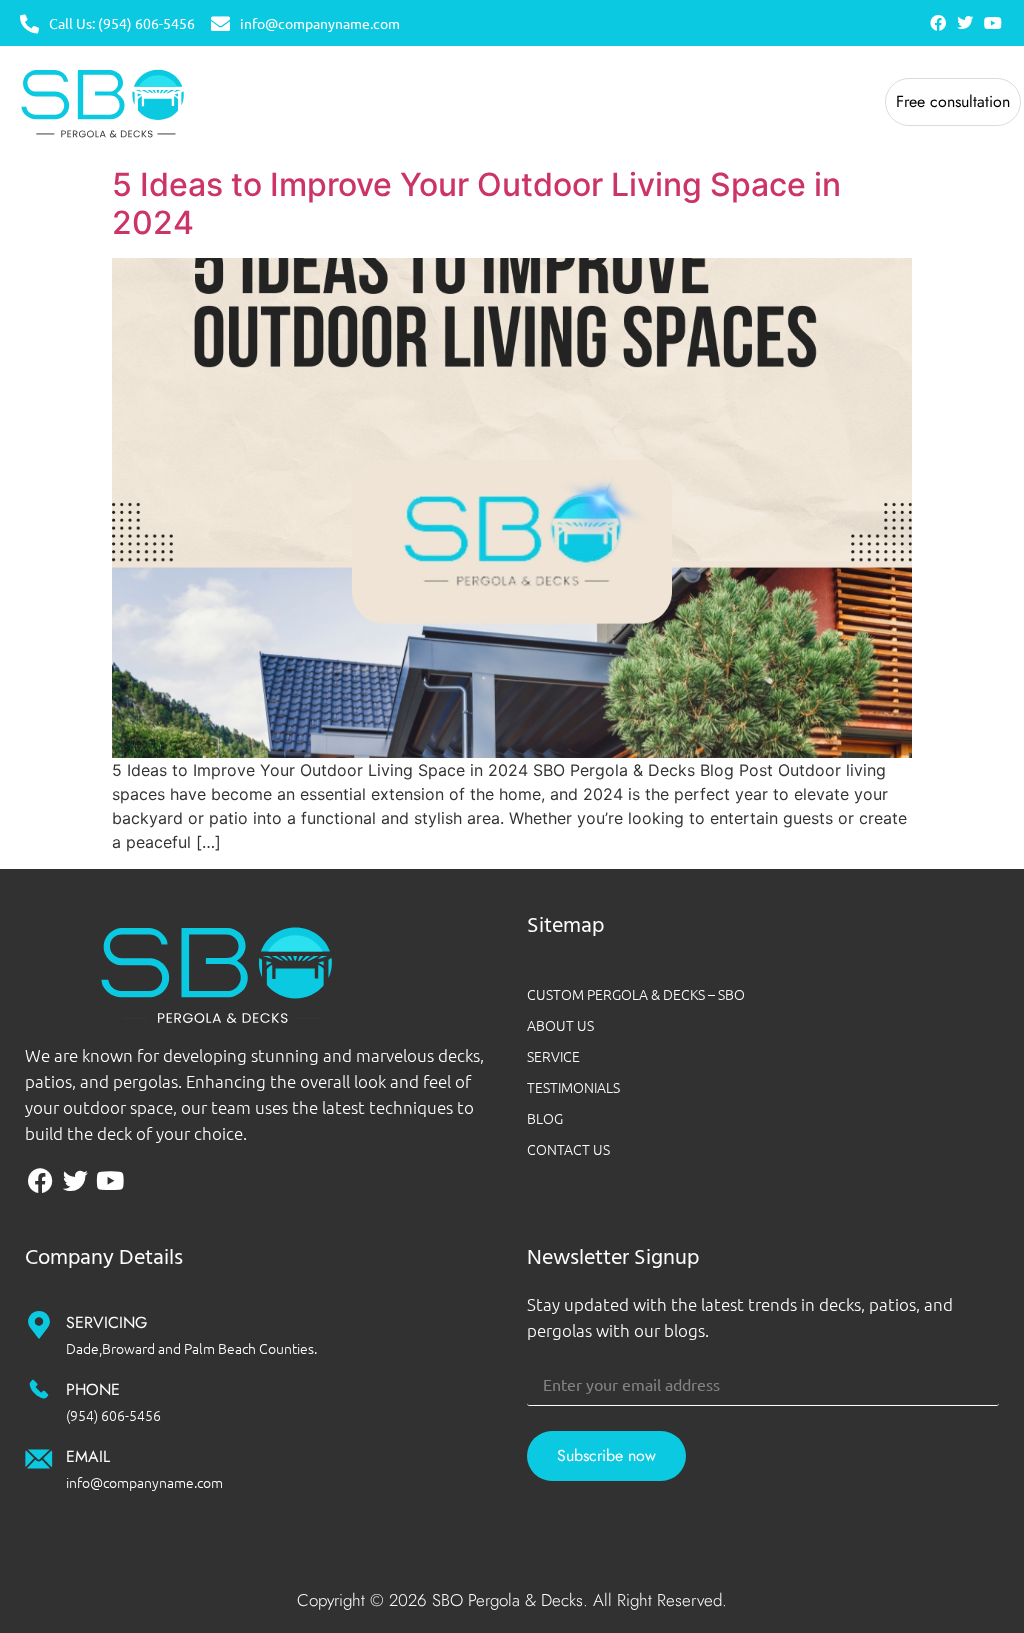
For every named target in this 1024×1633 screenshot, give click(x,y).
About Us (560, 1025)
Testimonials (573, 1087)
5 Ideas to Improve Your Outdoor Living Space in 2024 (476, 203)
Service (553, 1056)
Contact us (568, 1149)
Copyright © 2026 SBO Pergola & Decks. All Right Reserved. (512, 1600)
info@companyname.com (144, 1482)
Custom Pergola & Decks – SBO (636, 994)
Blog (545, 1118)
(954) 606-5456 (113, 1415)
